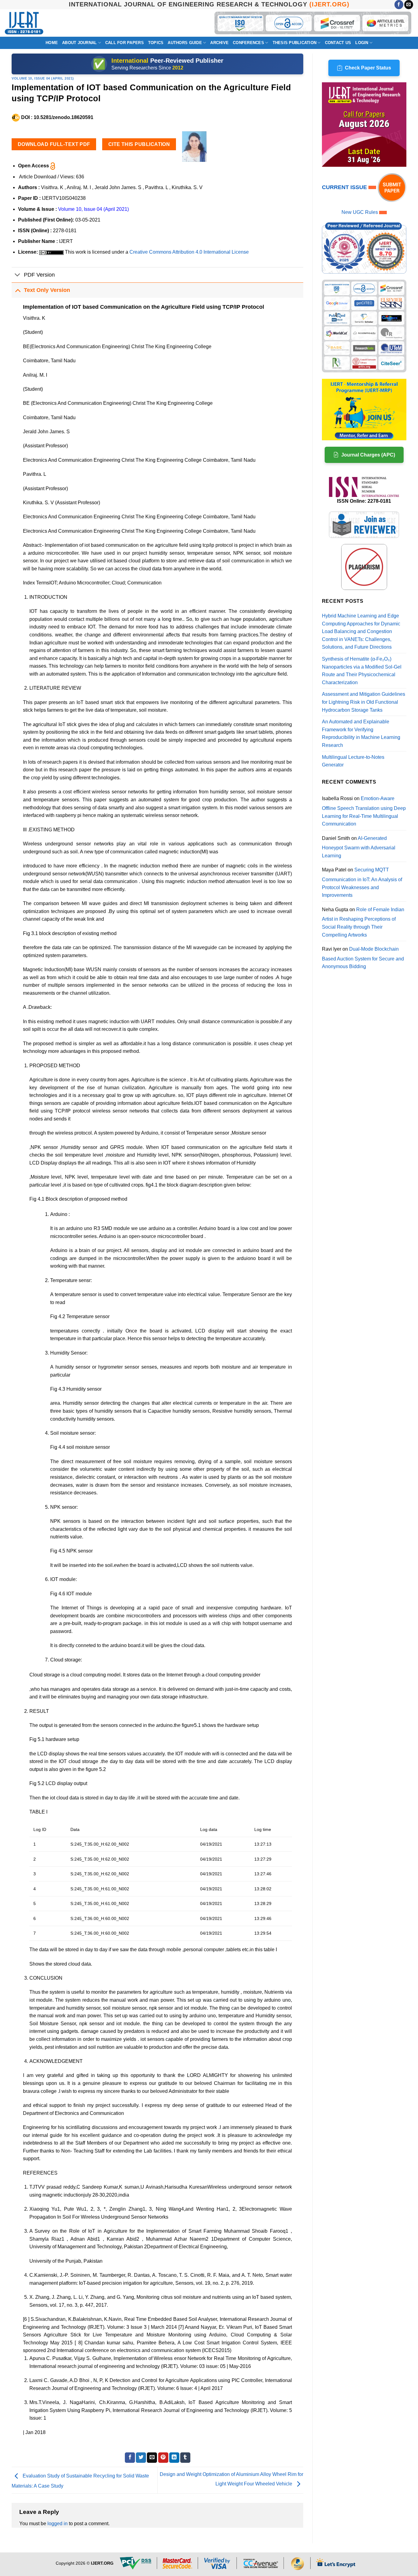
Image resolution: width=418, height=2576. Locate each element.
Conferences (248, 43)
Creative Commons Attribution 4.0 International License (189, 252)
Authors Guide (185, 43)
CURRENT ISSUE (345, 187)
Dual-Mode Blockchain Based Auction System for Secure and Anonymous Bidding (363, 958)
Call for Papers (125, 43)
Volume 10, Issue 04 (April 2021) (43, 78)
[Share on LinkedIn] (174, 2458)
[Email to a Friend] (152, 2458)
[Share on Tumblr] (185, 2458)
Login (362, 43)
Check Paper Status (368, 68)
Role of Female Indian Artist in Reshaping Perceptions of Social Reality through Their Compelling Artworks (363, 922)
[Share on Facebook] (130, 2458)
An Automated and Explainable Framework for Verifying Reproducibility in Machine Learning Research (361, 733)
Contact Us (338, 43)
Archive (219, 43)
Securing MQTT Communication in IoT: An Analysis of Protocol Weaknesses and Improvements (362, 882)
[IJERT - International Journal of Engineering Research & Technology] (24, 23)
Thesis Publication (295, 43)
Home (52, 43)
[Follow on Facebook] (399, 5)
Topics (156, 43)
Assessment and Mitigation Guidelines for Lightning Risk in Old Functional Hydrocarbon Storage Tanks (364, 702)
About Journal (79, 43)
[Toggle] (18, 276)
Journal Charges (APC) (368, 455)
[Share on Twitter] (141, 2458)
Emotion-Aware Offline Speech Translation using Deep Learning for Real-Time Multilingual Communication (364, 811)
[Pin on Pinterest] (163, 2458)
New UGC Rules (360, 212)
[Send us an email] (409, 5)
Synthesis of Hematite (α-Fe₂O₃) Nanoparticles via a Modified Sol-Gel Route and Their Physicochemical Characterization (362, 671)
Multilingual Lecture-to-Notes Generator (353, 761)
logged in (58, 2524)
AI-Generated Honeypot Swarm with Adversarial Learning (359, 847)
